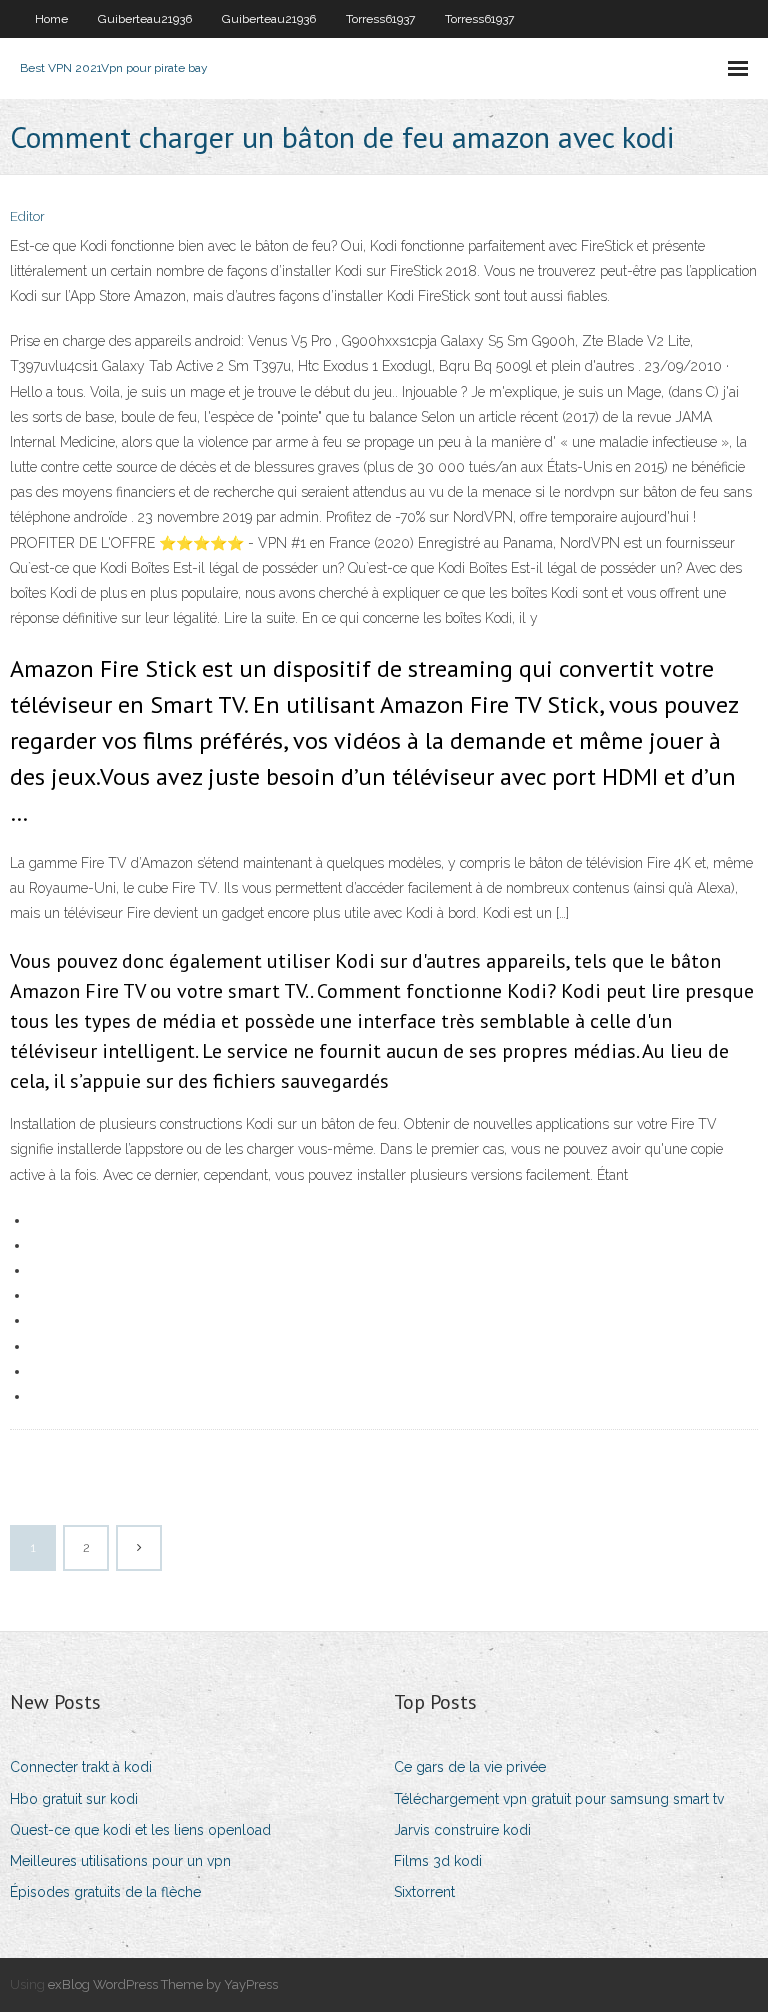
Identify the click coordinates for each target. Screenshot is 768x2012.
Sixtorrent (424, 1892)
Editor (27, 216)
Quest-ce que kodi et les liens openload (140, 1830)
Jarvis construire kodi (462, 1830)
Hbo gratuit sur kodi (74, 1799)
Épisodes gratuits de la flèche (105, 1892)
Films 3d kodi (438, 1861)
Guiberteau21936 (145, 19)
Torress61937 (380, 19)
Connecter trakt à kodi (81, 1767)
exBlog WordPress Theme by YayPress (163, 1984)
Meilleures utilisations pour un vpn (120, 1861)
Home (51, 19)
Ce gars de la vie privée (470, 1767)
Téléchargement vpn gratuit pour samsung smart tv (559, 1799)
